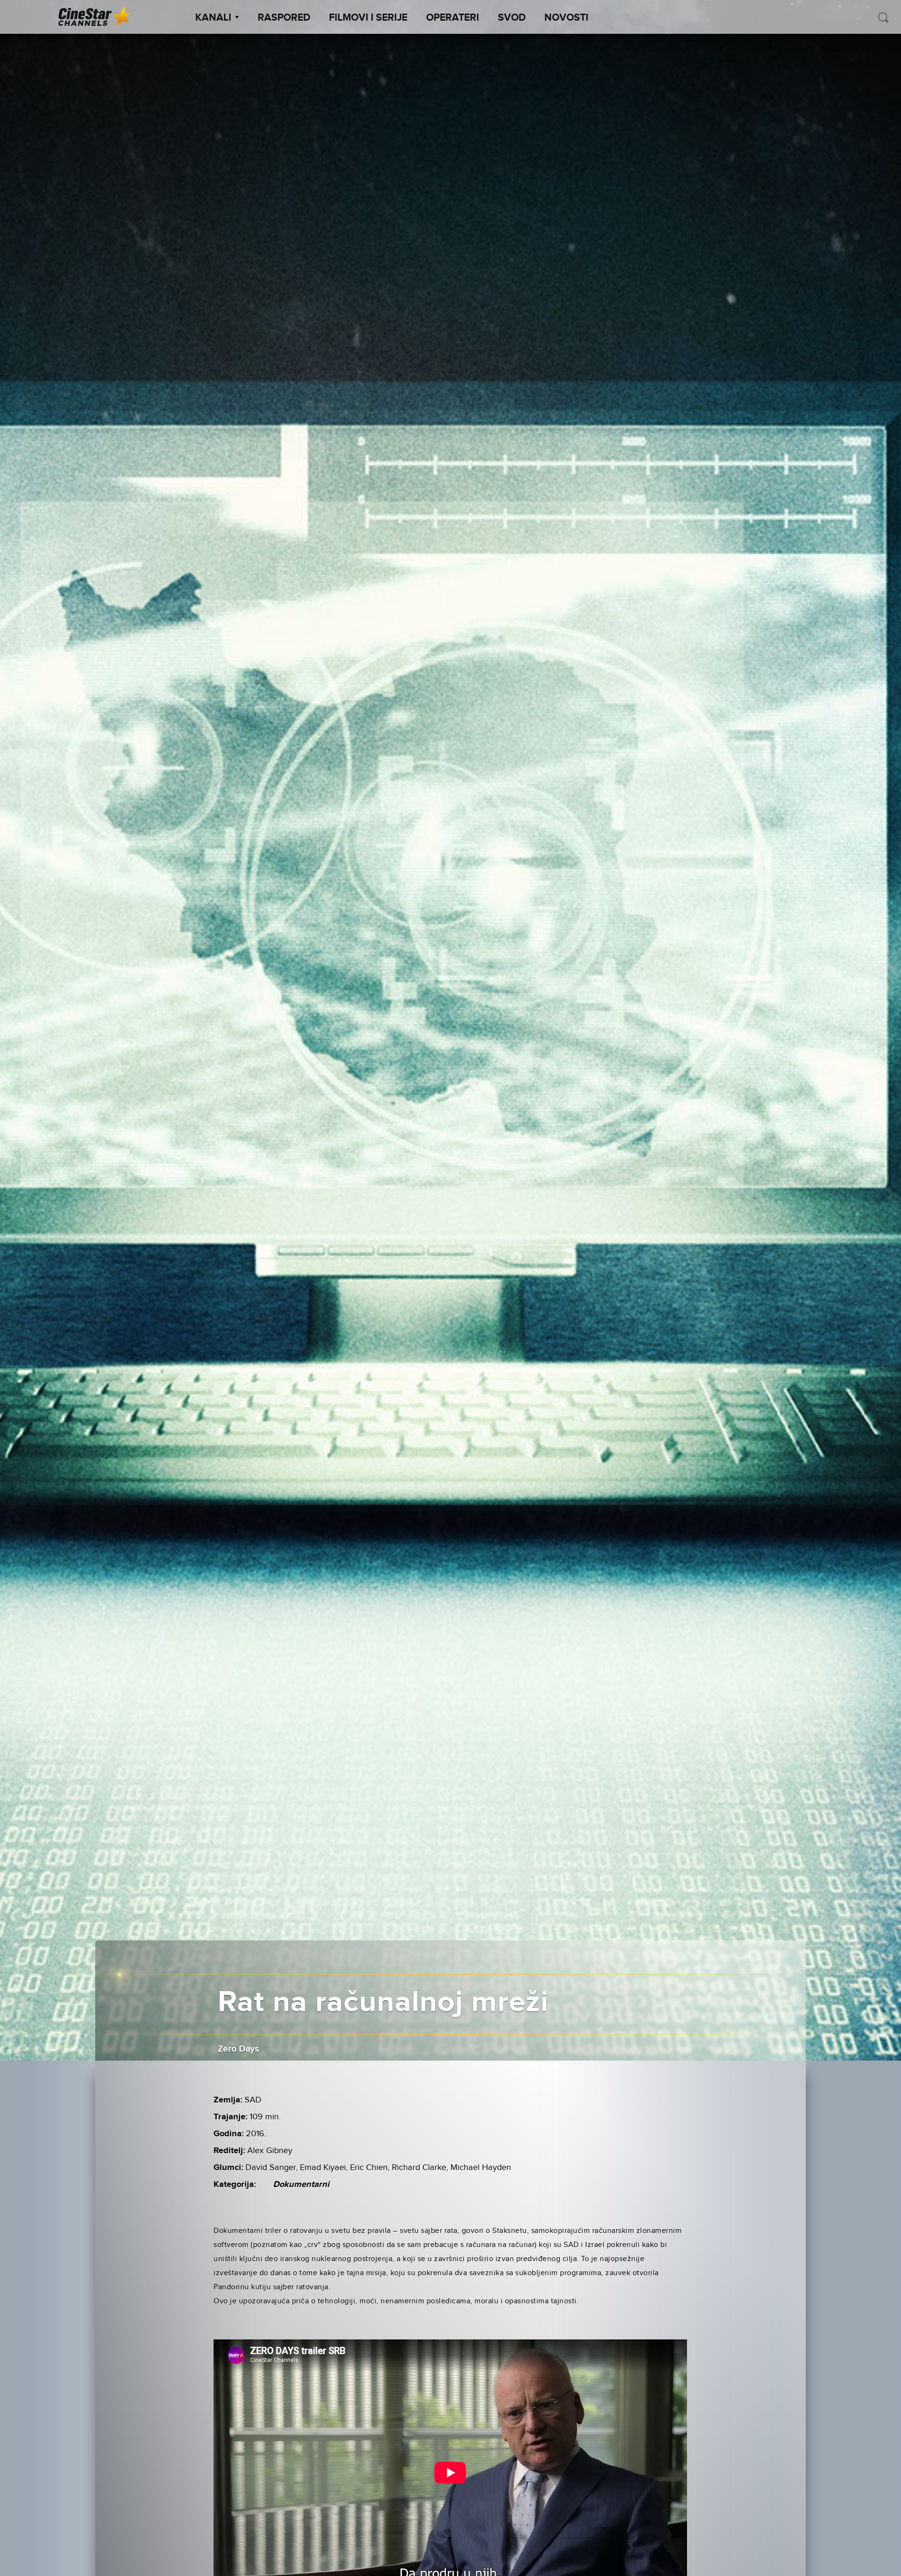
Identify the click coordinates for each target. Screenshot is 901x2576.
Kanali (213, 18)
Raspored (284, 18)
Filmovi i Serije (368, 18)
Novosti (566, 18)
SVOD (512, 18)
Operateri (453, 18)
